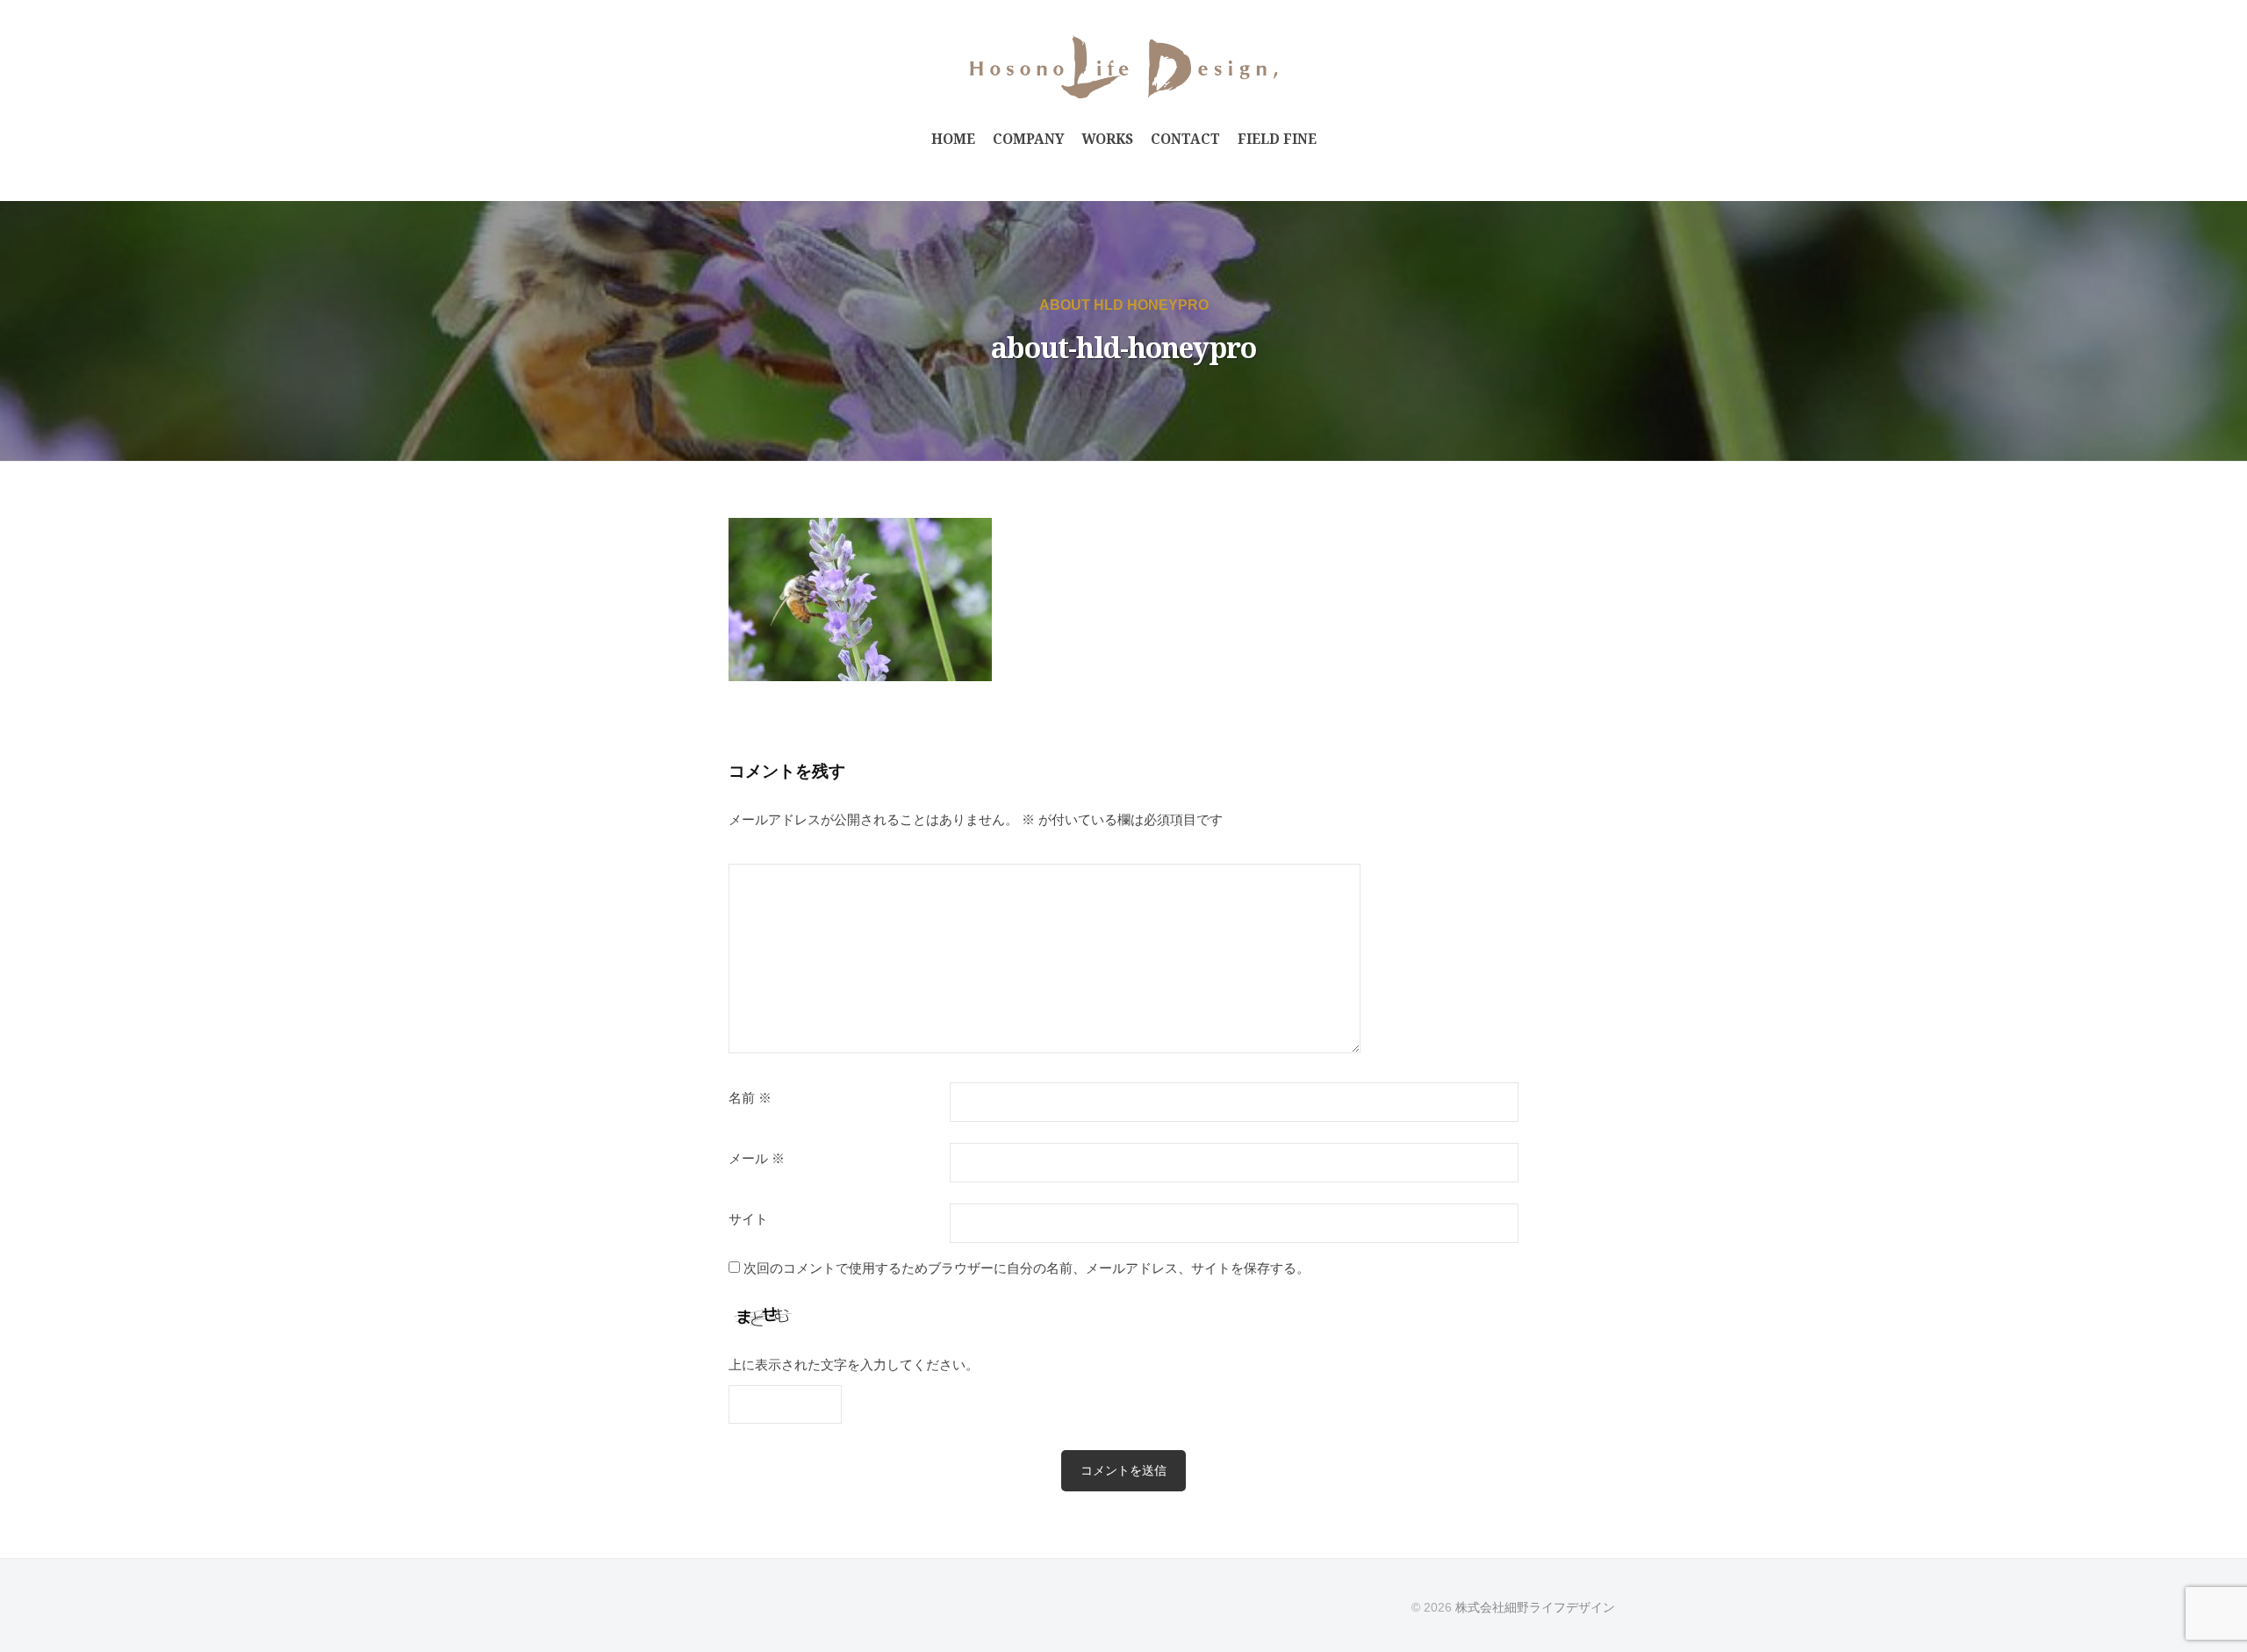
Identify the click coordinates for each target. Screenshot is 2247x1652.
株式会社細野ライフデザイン (1535, 1607)
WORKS (1107, 139)
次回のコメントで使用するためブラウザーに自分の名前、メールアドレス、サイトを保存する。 (1027, 1268)
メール (757, 1159)
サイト (748, 1219)
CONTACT (1185, 139)
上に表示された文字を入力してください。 (854, 1365)
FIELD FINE (1277, 139)
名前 (750, 1098)
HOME (953, 139)
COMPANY (1028, 139)
